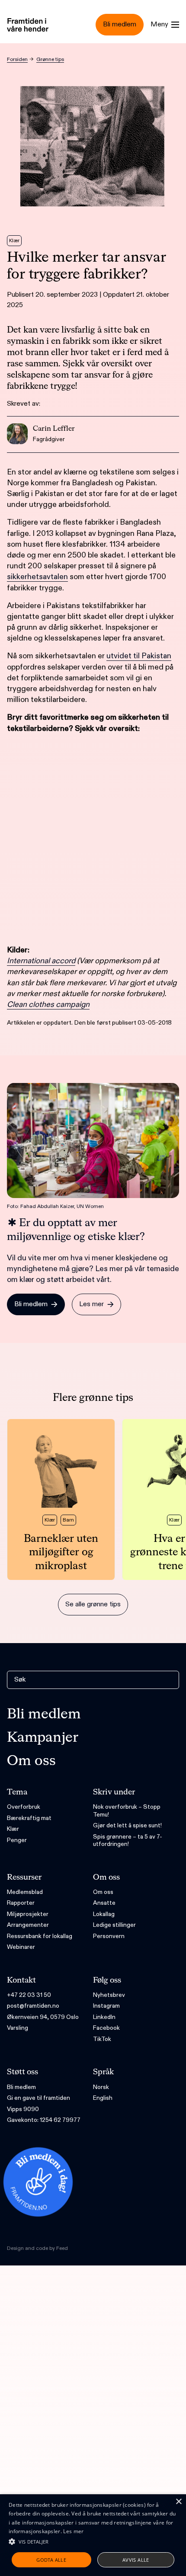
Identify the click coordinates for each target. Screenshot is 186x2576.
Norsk (101, 2087)
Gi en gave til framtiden (38, 2098)
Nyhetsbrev (109, 1995)
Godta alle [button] (51, 2560)
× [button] (178, 2502)
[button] (93, 2541)
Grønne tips (50, 59)
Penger (17, 1840)
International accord (41, 961)
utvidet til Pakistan (139, 656)
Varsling (18, 2028)
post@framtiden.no (33, 2006)
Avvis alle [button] (136, 2560)
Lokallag (104, 1914)
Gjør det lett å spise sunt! (127, 1825)
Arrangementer (28, 1925)
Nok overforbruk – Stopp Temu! (127, 1811)
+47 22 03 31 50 (29, 1995)
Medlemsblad (25, 1892)
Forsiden (17, 59)
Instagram (106, 2006)
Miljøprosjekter (28, 1914)
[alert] (93, 2535)
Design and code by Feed (37, 2248)
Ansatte (104, 1903)
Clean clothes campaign (48, 1004)
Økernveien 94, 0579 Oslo (43, 2017)
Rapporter (21, 1903)
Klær (13, 1829)
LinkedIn (104, 2017)
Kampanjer (43, 1738)
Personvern (109, 1936)
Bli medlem (44, 1714)
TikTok (102, 2039)
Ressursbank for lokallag (40, 1936)
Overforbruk (24, 1807)
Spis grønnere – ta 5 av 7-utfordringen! (128, 1841)
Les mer (73, 2531)
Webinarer (21, 1947)
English (103, 2098)
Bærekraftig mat (29, 1818)
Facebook (106, 2028)
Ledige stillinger (114, 1925)
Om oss (31, 1761)
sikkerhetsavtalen (37, 577)
